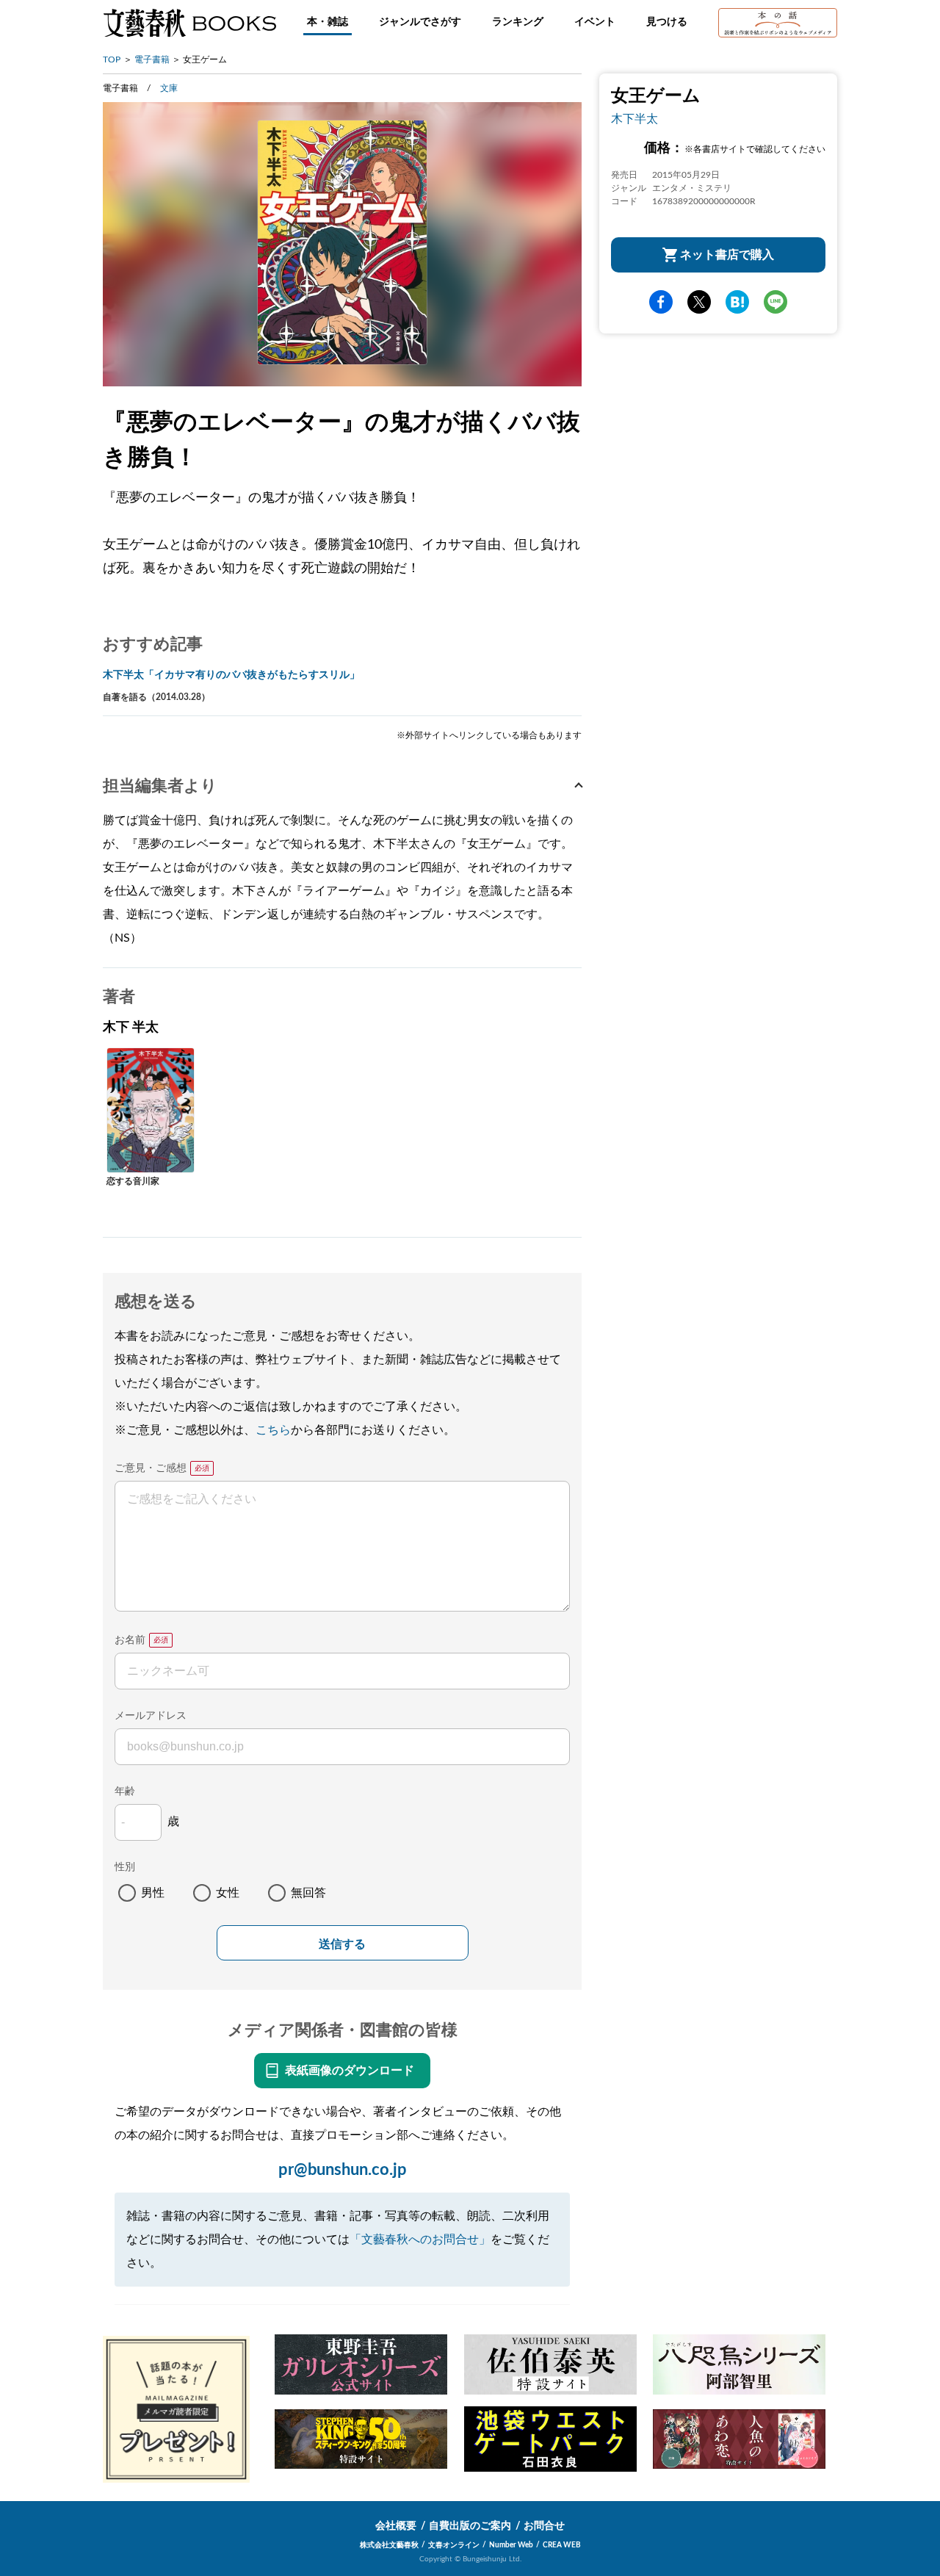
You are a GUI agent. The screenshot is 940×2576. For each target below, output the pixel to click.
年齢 (125, 1792)
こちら (273, 1430)
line (775, 303)
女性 (228, 1893)
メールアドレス (151, 1716)
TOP (112, 59)
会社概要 (396, 2526)
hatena (737, 303)
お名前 (130, 1640)
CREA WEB (562, 2545)
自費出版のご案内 (470, 2526)
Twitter (699, 303)
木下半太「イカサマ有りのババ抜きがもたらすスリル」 (231, 675)
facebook (661, 303)
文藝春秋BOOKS (189, 23)
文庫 (169, 88)
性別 (125, 1867)
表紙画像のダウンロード (350, 2071)
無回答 (308, 1893)
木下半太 (634, 119)
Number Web (511, 2545)
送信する (342, 1944)
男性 (153, 1893)
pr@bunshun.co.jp (343, 2170)
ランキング (518, 22)
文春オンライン (454, 2545)
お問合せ (544, 2526)
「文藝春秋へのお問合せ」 (420, 2240)
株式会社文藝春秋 (389, 2545)
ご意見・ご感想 (151, 1468)
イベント (595, 22)
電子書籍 (152, 59)
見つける (667, 22)
